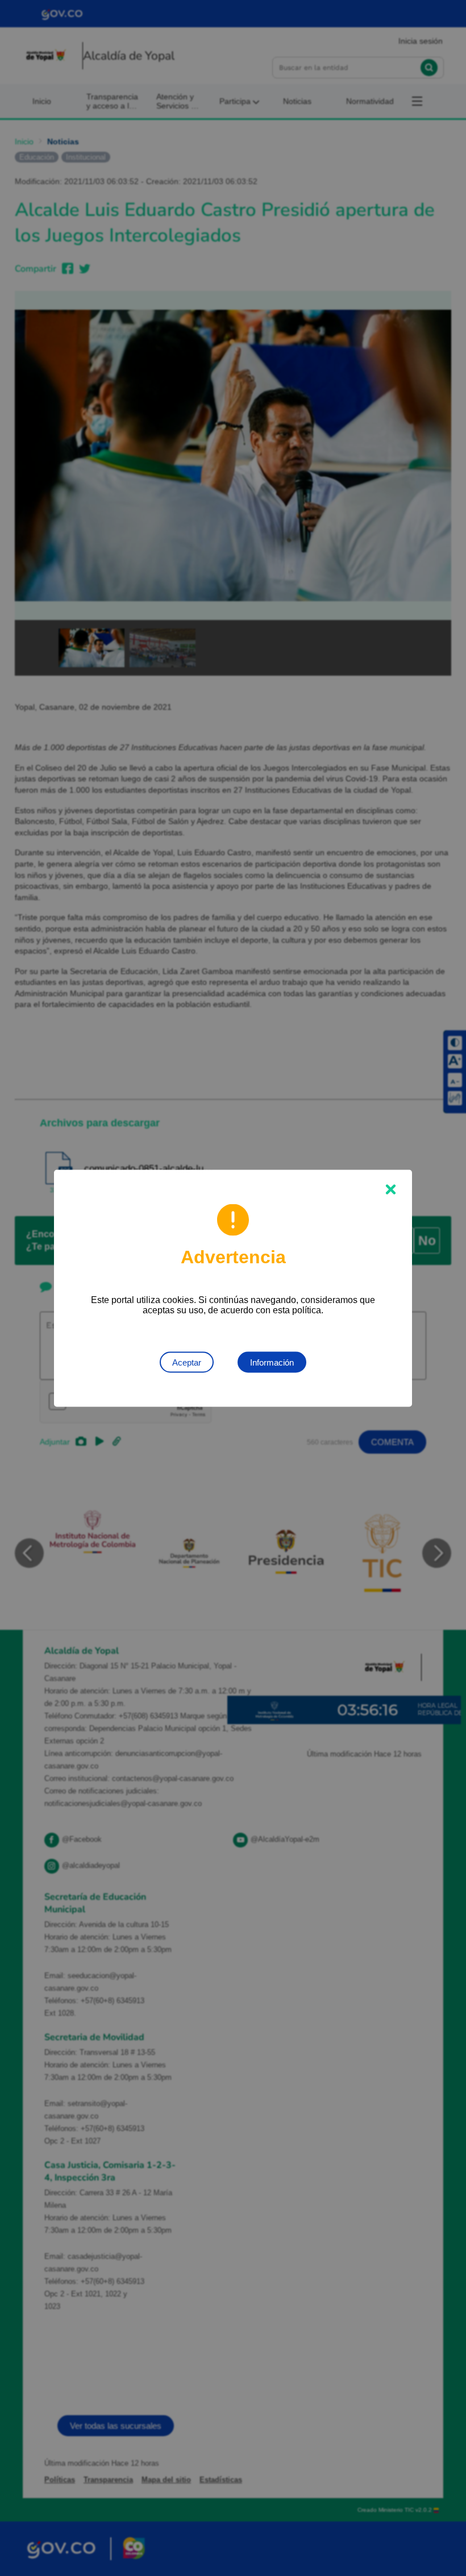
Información (272, 1362)
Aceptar (187, 1362)
